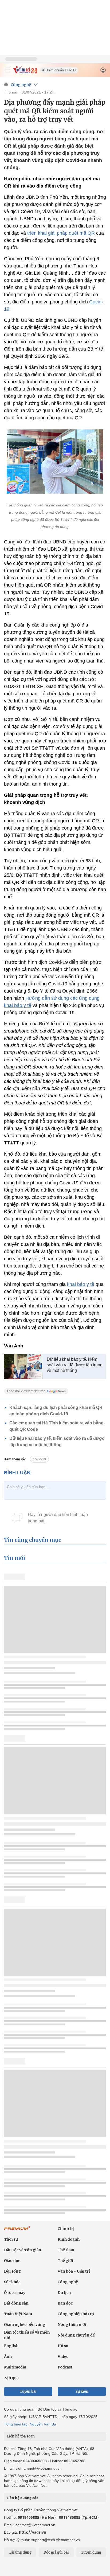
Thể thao (66, 2250)
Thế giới (65, 2261)
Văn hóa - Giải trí (74, 2271)
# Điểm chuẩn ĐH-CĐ (59, 70)
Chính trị (66, 2229)
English (11, 2346)
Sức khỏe (12, 2282)
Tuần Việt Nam (18, 2314)
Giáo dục (12, 2261)
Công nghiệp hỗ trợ (76, 2314)
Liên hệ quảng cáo (23, 2498)
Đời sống (12, 2271)
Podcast (65, 2367)
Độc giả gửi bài (56, 2552)
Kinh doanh (69, 2239)
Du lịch (64, 2293)
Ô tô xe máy (15, 2293)
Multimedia (15, 2367)
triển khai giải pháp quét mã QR (61, 233)
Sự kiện (82, 2392)
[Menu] (7, 70)
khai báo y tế (81, 1284)
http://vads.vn (33, 2532)
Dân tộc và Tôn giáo (23, 2250)
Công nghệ (21, 85)
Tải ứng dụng (20, 2552)
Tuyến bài (28, 2392)
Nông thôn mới (72, 2325)
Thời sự (11, 2239)
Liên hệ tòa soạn (21, 2436)
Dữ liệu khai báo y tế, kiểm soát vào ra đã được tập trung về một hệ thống (75, 1365)
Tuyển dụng (91, 2552)
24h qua (11, 2378)
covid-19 (39, 1459)
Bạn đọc (65, 2303)
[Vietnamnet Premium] (17, 2231)
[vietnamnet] (25, 72)
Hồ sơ (63, 2346)
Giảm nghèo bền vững (25, 2325)
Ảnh (8, 2356)
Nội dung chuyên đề (76, 2335)
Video (63, 2356)
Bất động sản (16, 2303)
